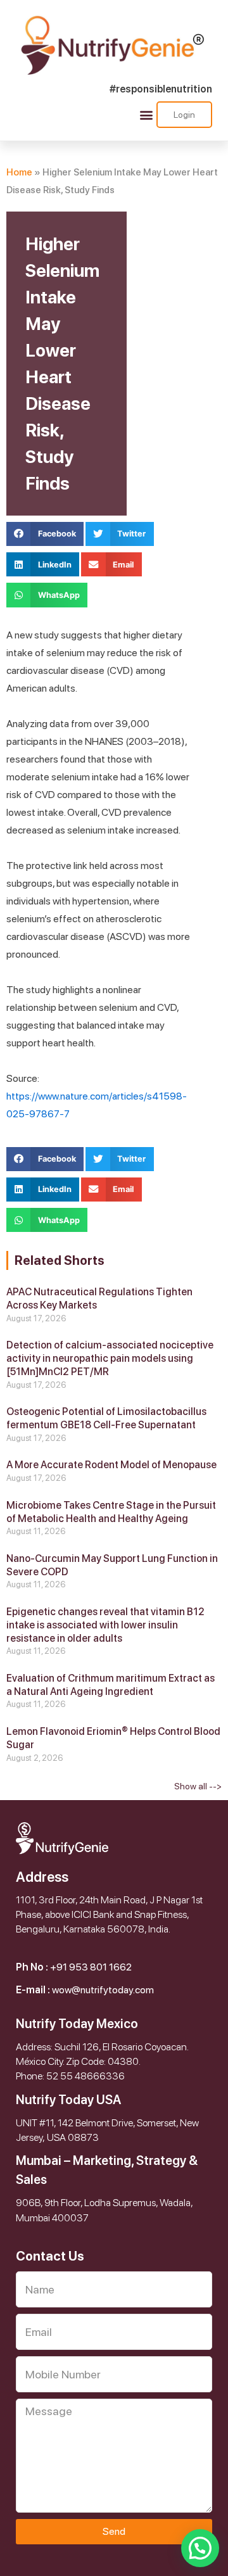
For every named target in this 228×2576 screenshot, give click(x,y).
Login (184, 115)
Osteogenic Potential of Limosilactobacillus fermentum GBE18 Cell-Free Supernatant (106, 1418)
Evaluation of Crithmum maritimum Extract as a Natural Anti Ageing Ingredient (111, 1685)
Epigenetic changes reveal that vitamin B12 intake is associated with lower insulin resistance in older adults (105, 1625)
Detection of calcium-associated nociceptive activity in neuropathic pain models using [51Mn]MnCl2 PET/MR (110, 1358)
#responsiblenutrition (161, 89)
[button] (146, 114)
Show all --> (198, 1786)
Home (19, 172)
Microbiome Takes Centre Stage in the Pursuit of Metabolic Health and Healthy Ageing (111, 1512)
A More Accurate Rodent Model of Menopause (111, 1465)
